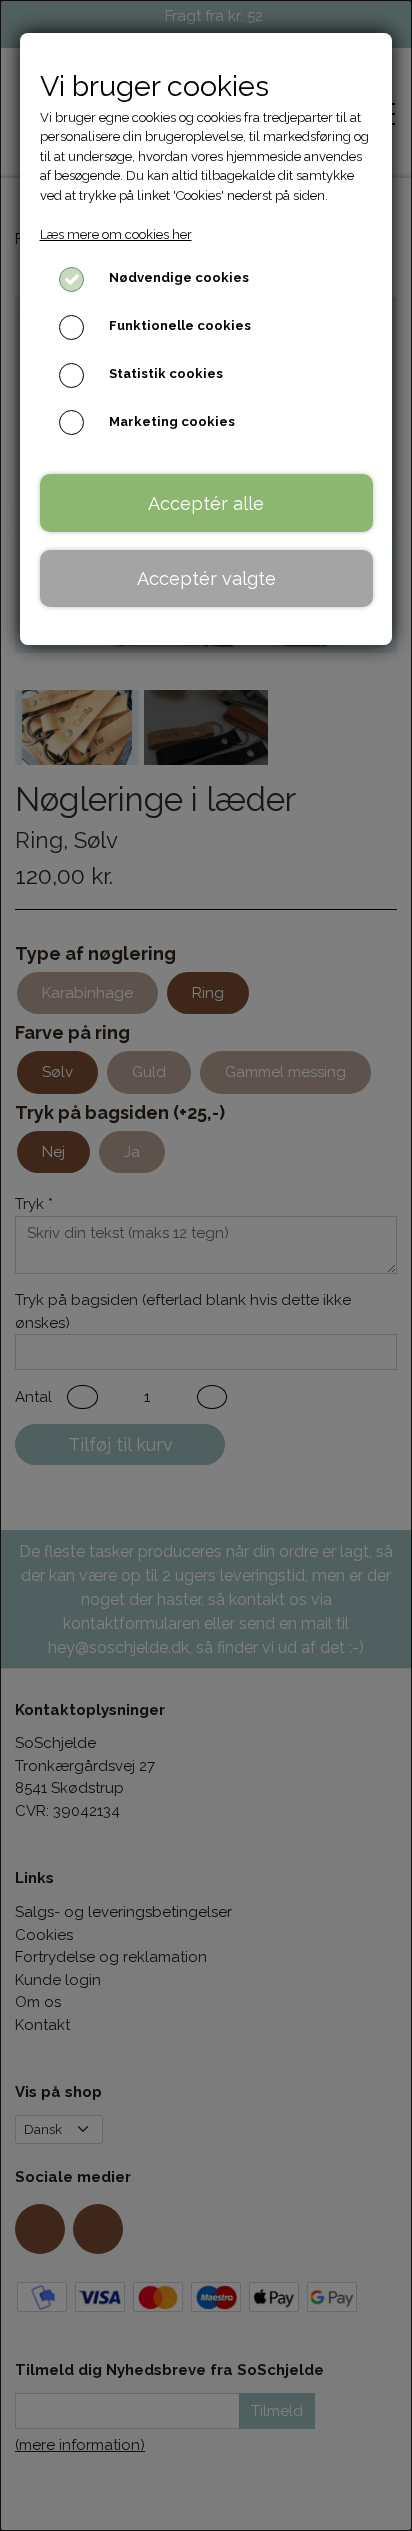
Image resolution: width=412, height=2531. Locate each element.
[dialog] (206, 1265)
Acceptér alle (206, 503)
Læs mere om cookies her (116, 234)
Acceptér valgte (206, 578)
